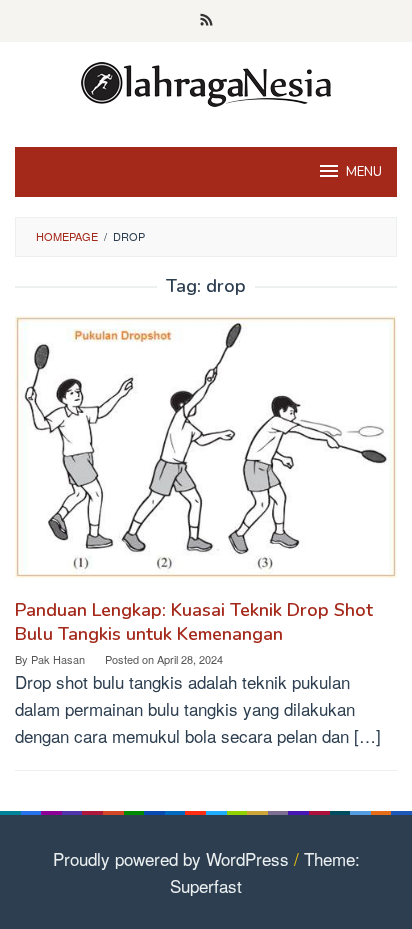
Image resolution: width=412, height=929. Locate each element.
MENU (364, 172)
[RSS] (206, 21)
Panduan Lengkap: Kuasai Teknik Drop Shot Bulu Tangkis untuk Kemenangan (194, 622)
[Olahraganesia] (206, 81)
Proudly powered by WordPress (171, 858)
